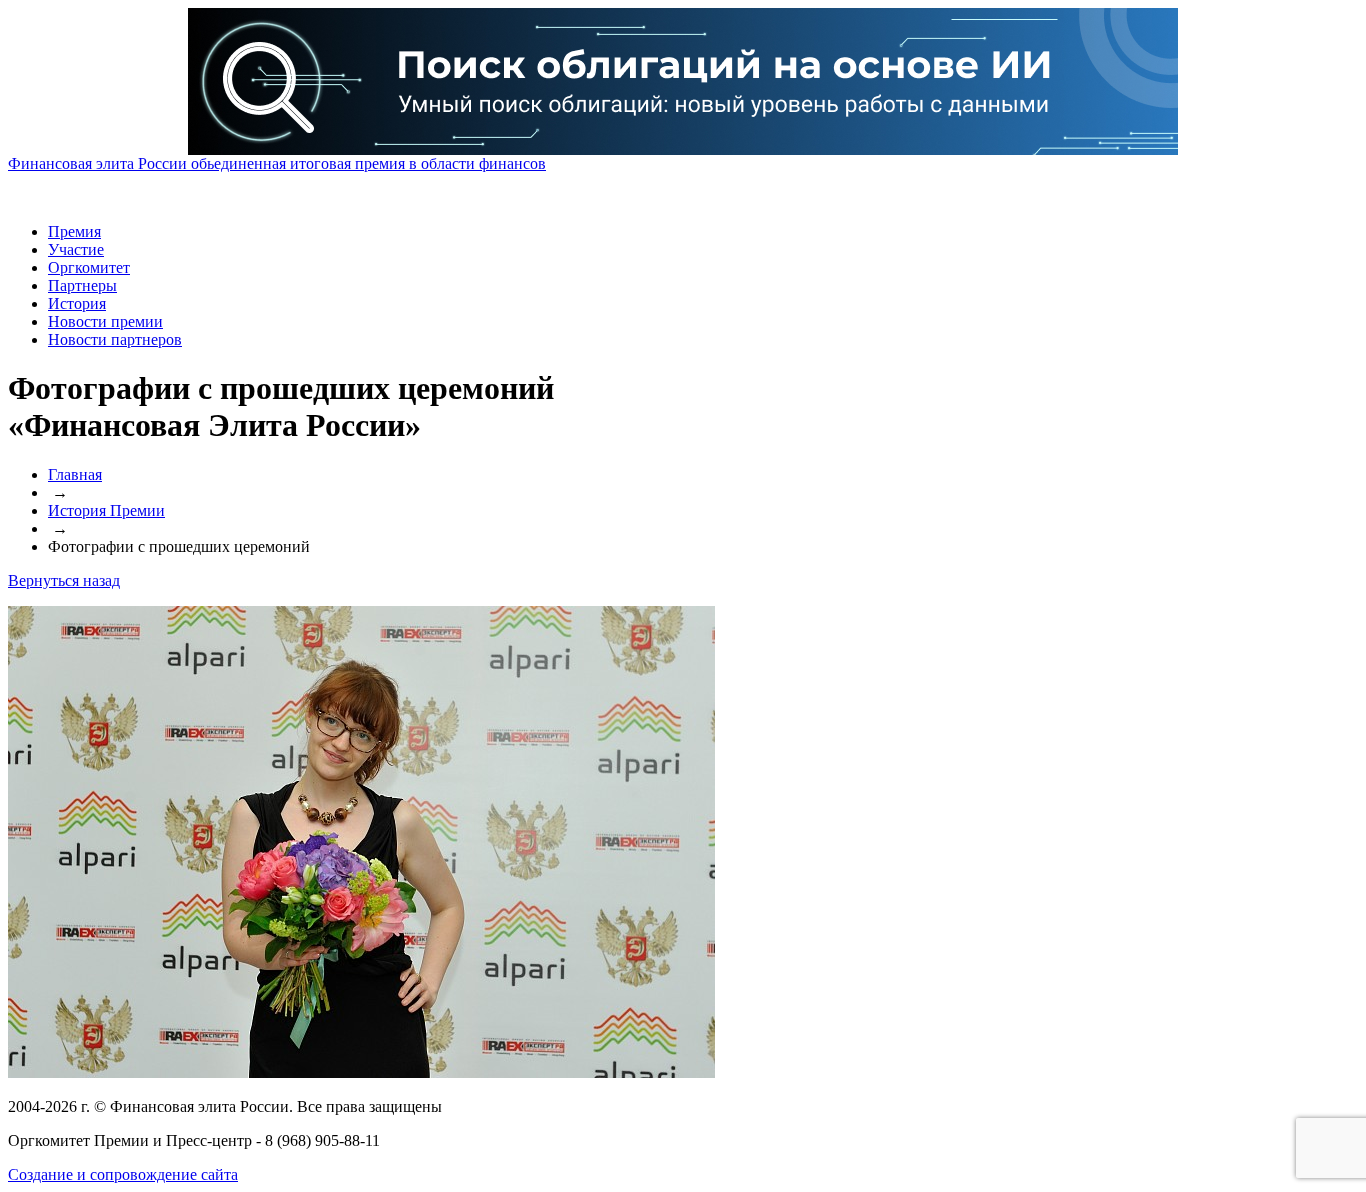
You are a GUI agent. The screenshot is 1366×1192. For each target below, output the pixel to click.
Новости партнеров (115, 339)
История (77, 303)
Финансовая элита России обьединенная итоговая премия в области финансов (277, 163)
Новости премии (105, 321)
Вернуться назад (64, 580)
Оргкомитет (89, 267)
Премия (74, 231)
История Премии (106, 510)
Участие (76, 249)
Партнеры (82, 285)
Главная (75, 474)
